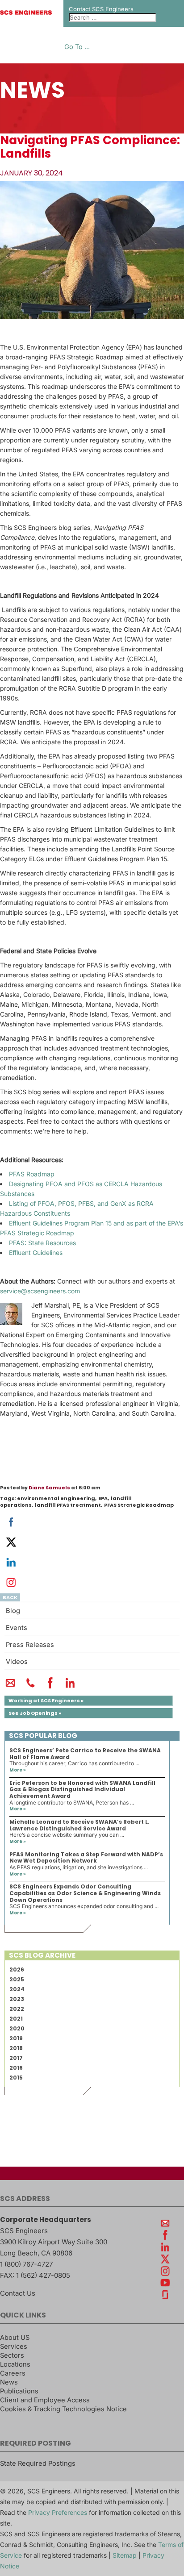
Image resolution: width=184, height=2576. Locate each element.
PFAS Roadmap (32, 1174)
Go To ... (77, 47)
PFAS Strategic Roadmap (139, 1505)
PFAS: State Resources (42, 1243)
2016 (16, 2068)
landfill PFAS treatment (68, 1505)
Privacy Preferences (58, 2512)
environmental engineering (56, 1498)
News (9, 2382)
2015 (16, 2078)
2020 (17, 2028)
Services (14, 2347)
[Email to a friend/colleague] (10, 1687)
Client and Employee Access (45, 2400)
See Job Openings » (35, 1713)
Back (10, 1597)
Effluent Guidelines (36, 1253)
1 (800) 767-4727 (26, 2264)
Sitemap (125, 2555)
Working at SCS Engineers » (46, 1701)
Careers (13, 2373)
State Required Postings (38, 2463)
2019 (16, 2038)
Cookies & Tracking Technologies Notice (63, 2409)
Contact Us (18, 2293)
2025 (17, 1979)
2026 (17, 1970)
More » (18, 1770)
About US (15, 2338)
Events (17, 1628)
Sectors (12, 2355)
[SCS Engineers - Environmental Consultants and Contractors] (26, 13)
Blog (13, 1611)
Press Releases (30, 1645)
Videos (17, 1662)
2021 (16, 2019)
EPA (103, 1498)
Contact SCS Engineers (101, 9)
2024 (17, 1989)
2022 (17, 2009)
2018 (16, 2048)
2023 (17, 1999)
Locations (15, 2364)
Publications (19, 2391)
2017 (16, 2058)
